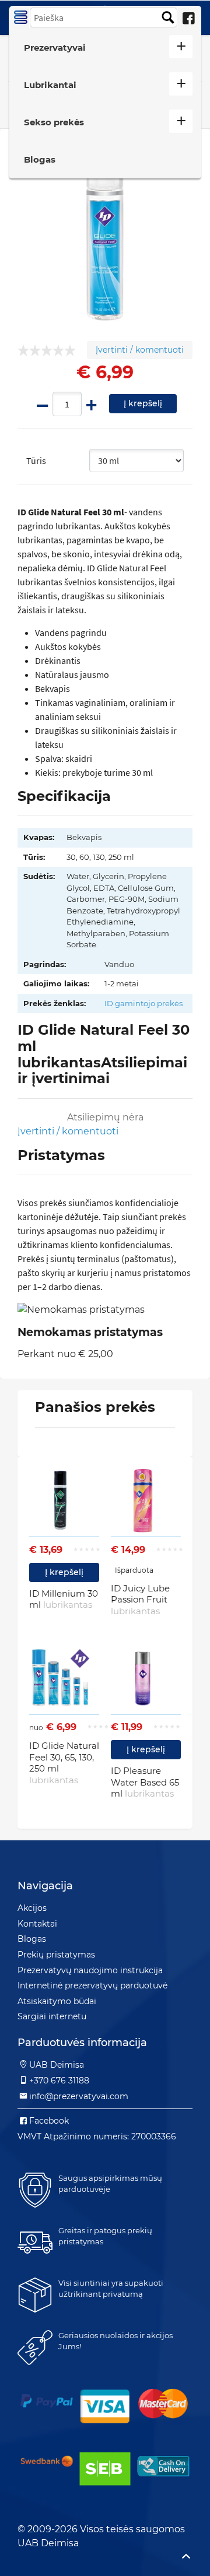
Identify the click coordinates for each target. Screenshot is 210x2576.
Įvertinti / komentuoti (140, 350)
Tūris (36, 461)
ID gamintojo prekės (143, 1003)
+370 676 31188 (59, 2081)
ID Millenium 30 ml (64, 1599)
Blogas (40, 159)
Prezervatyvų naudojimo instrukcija (90, 1970)
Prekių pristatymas (56, 1955)
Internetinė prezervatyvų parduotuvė (92, 1985)
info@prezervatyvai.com (79, 2096)
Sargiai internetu (52, 2016)
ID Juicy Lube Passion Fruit (140, 1600)
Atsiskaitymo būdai (57, 2001)
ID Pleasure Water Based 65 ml (145, 1782)
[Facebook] (188, 19)
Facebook (49, 2121)
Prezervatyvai (55, 48)
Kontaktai (37, 1924)
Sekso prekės (54, 122)
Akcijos (32, 1908)
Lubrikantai (50, 85)
